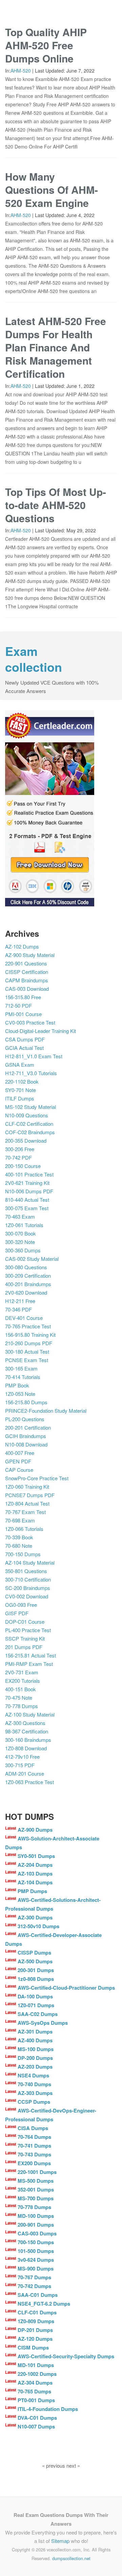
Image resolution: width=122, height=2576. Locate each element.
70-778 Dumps (22, 1706)
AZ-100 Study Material (30, 1714)
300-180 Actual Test (27, 1351)
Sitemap (60, 2541)
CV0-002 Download (27, 1596)
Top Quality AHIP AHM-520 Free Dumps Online (46, 45)
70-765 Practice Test (28, 1326)
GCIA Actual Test (24, 1048)
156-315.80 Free (23, 997)
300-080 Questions (26, 1267)
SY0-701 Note (21, 1090)
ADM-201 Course (25, 1773)
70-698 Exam (20, 1520)
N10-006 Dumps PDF (29, 1191)
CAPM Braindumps (27, 980)
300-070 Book (21, 1233)
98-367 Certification (27, 1731)
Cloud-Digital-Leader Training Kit (40, 1031)
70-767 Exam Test (25, 1512)
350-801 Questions (26, 1571)
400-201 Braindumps (28, 1284)
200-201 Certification (28, 1427)
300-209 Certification (28, 1276)
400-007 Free (20, 1453)
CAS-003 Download (27, 989)
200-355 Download (26, 1140)
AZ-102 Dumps (22, 946)
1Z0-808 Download (26, 1748)
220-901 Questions (26, 963)
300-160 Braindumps (28, 1740)
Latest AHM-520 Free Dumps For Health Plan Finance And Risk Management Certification (56, 347)
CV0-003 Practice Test (30, 1022)
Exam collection (34, 659)
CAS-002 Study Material (32, 1259)
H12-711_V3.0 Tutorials (31, 1073)
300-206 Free (20, 1149)
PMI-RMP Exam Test (29, 1664)
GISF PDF (17, 1613)
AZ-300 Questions (25, 1723)
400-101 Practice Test (29, 1174)
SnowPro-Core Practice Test (37, 1478)
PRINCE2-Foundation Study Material (46, 1411)
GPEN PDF (18, 1461)
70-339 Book (19, 1537)
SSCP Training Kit (25, 1638)
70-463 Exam (20, 1216)
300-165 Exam (21, 1368)
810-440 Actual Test (27, 1200)
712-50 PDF (18, 1005)
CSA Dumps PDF (25, 1039)
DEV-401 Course (24, 1318)
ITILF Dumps (20, 1098)
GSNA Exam (20, 1065)
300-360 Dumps (23, 1250)
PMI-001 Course (23, 1014)
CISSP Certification (27, 972)
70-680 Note (19, 1546)
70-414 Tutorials (23, 1377)
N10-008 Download (26, 1444)
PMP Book (17, 1385)
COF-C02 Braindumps (30, 1132)
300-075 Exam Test (27, 1208)
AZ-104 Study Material (30, 1562)
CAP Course (19, 1470)
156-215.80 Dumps (26, 1402)
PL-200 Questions (25, 1419)
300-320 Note (20, 1242)
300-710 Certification (28, 1579)
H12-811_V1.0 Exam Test (34, 1056)
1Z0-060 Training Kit (27, 1486)
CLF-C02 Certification (29, 1124)
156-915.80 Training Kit (30, 1335)
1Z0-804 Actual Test (27, 1503)
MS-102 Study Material (30, 1107)
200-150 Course (23, 1166)
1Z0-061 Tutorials (24, 1225)
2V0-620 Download (26, 1292)
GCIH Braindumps (26, 1436)
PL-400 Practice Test (28, 1630)
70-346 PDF (18, 1309)
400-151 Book (21, 1689)
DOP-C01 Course (25, 1622)
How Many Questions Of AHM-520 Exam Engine (52, 190)
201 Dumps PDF (24, 1647)
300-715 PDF (20, 1765)
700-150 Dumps (23, 1554)
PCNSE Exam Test (27, 1360)
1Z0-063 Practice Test (29, 1782)
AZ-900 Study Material (30, 955)
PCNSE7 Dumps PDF (30, 1495)
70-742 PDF (18, 1157)
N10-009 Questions (27, 1115)
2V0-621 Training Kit (27, 1183)
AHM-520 (21, 71)
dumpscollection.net (71, 2558)
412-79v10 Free (22, 1757)
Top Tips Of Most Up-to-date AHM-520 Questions (56, 505)
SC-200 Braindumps (28, 1588)
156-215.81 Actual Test (30, 1655)
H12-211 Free (20, 1301)
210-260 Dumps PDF (29, 1343)
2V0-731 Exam (22, 1672)
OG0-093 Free (21, 1605)
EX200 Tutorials (23, 1681)
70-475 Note (19, 1697)
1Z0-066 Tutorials (24, 1529)
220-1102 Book (22, 1081)
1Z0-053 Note (20, 1394)
